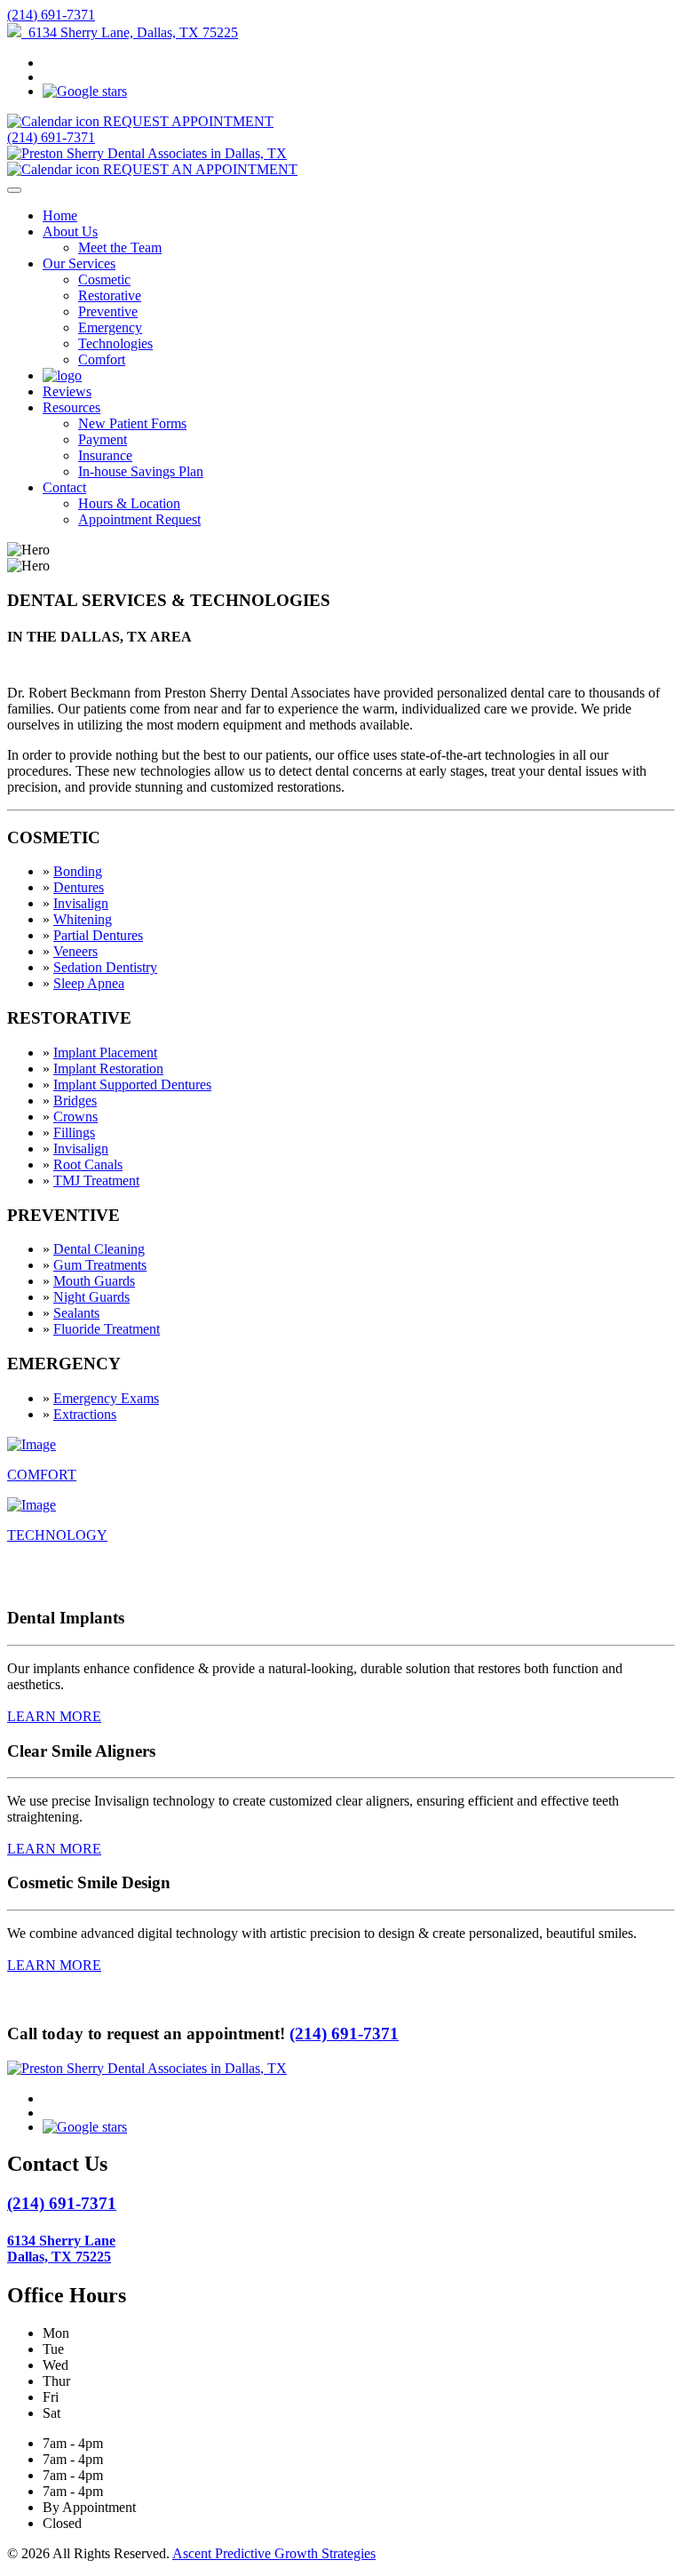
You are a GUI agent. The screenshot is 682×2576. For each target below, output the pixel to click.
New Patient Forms (132, 423)
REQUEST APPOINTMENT (186, 121)
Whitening (83, 919)
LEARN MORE (54, 1716)
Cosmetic (104, 279)
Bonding (78, 871)
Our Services (79, 263)
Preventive (108, 311)
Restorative (110, 295)
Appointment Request (139, 519)
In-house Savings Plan (141, 471)
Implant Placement (105, 1053)
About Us (70, 231)
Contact (64, 487)
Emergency (110, 327)
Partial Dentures (98, 935)
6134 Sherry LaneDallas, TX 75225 (61, 2249)
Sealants (76, 1313)
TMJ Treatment (96, 1180)
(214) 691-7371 (51, 15)
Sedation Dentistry (105, 967)
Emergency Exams (106, 1398)
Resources (71, 407)
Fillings (74, 1132)
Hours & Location (129, 503)
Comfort (102, 359)
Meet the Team (120, 247)
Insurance (105, 455)
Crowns (75, 1117)
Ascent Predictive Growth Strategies (274, 2553)
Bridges (75, 1101)
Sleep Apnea (89, 983)
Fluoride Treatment (107, 1329)
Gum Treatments (100, 1265)
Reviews (67, 391)
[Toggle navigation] (14, 190)
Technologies (115, 343)
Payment (103, 439)
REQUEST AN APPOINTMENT (198, 169)
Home (60, 215)
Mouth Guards (94, 1281)
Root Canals (88, 1164)
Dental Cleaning (99, 1249)
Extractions (85, 1414)
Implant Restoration (108, 1069)
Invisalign (81, 903)
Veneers (75, 951)
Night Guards (91, 1297)
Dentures (79, 887)
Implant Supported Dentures (132, 1085)
